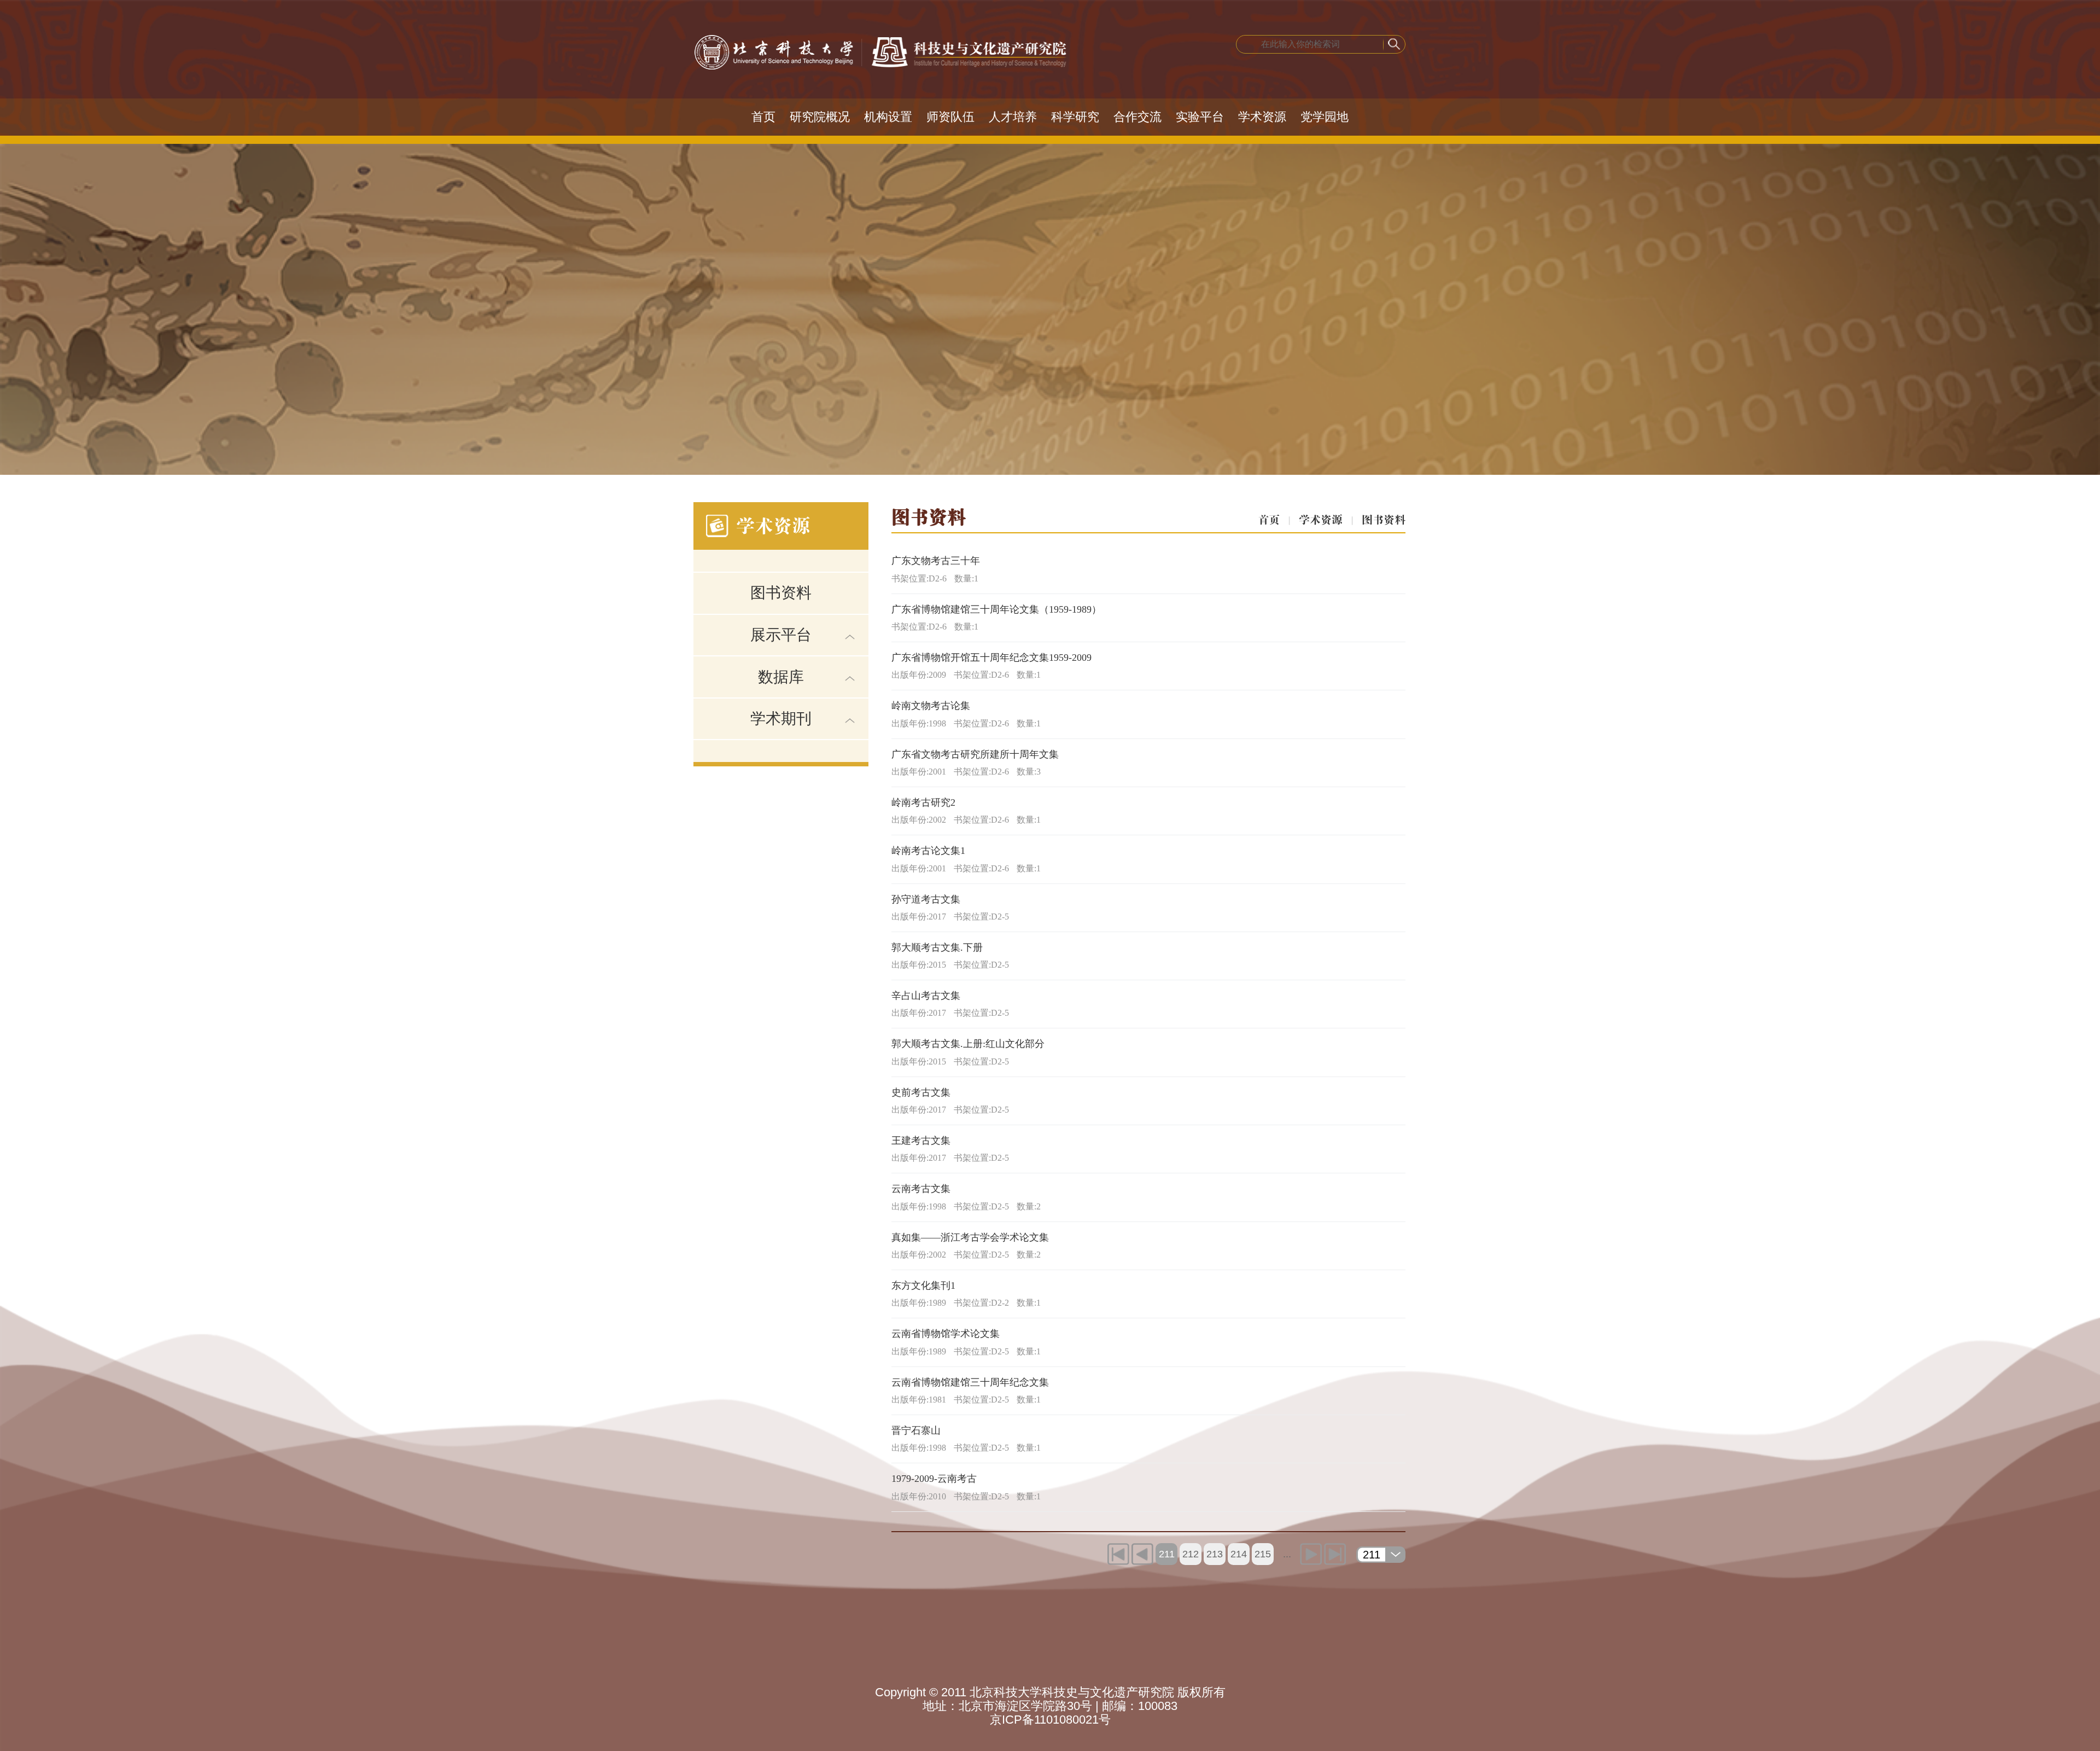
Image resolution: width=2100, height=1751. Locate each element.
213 (1215, 1554)
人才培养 (1013, 117)
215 (1263, 1554)
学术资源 (1262, 117)
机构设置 (888, 117)
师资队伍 (950, 117)
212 (1191, 1554)
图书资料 (781, 593)
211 (1167, 1554)
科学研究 (1075, 117)
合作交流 (1137, 117)
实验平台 (1200, 117)
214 (1239, 1554)
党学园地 (1325, 117)
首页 (763, 117)
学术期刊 (781, 719)
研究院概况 (820, 117)
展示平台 (781, 635)
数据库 (781, 677)
